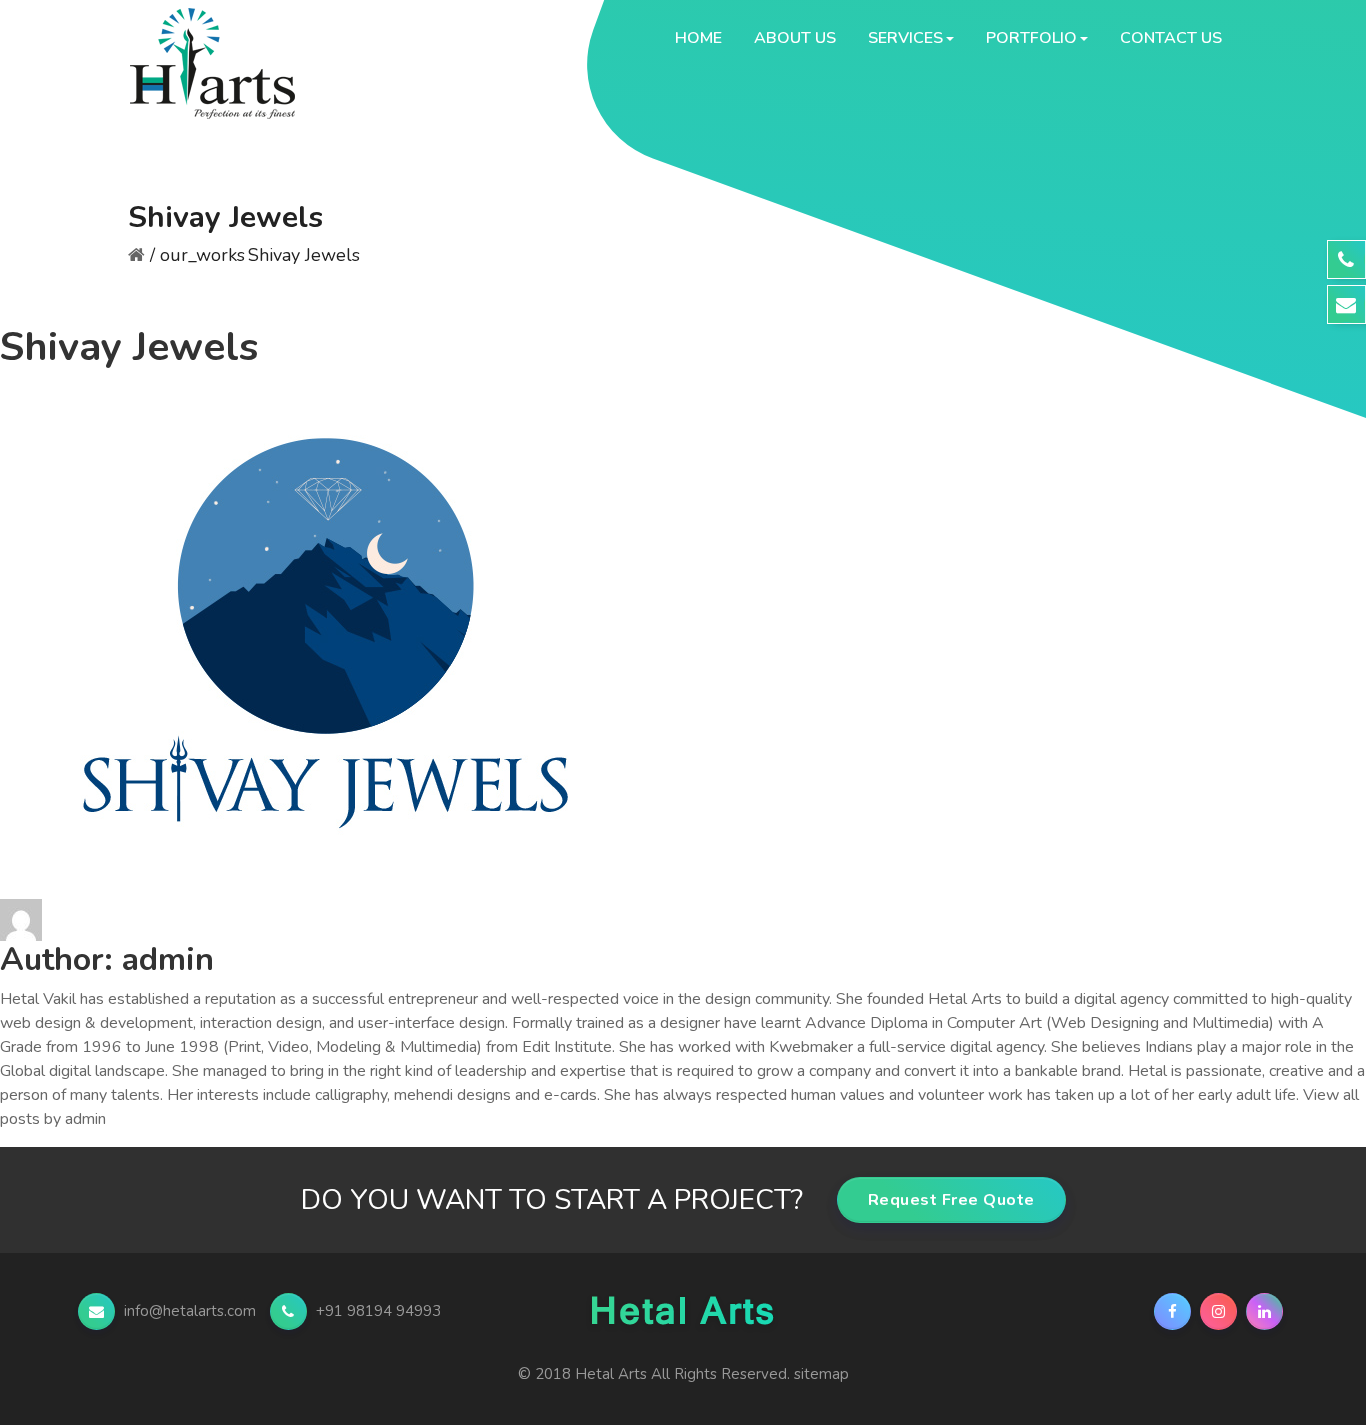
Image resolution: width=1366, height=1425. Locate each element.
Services (905, 38)
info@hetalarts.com (190, 1311)
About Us (795, 38)
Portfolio (1031, 38)
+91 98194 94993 (376, 1311)
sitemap (821, 1374)
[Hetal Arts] (229, 38)
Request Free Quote (951, 1200)
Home (698, 38)
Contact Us (1171, 38)
